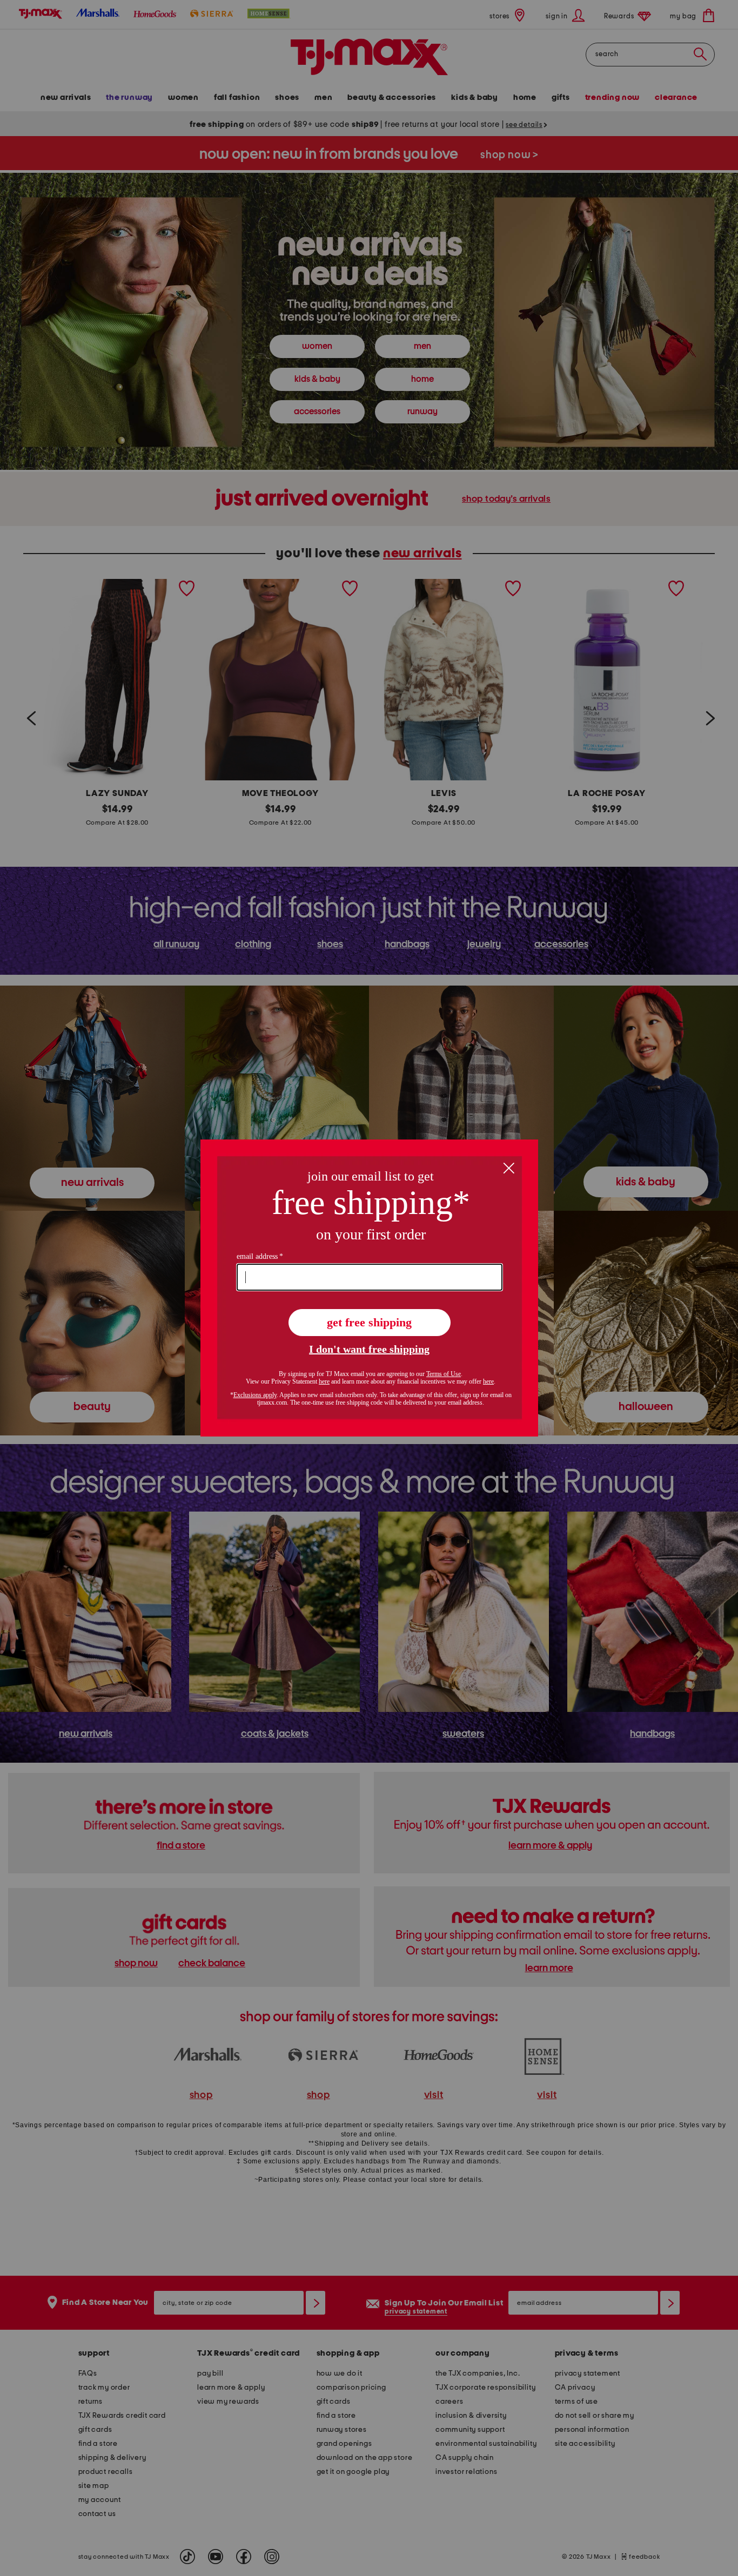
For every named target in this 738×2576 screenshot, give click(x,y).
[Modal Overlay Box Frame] (369, 1288)
